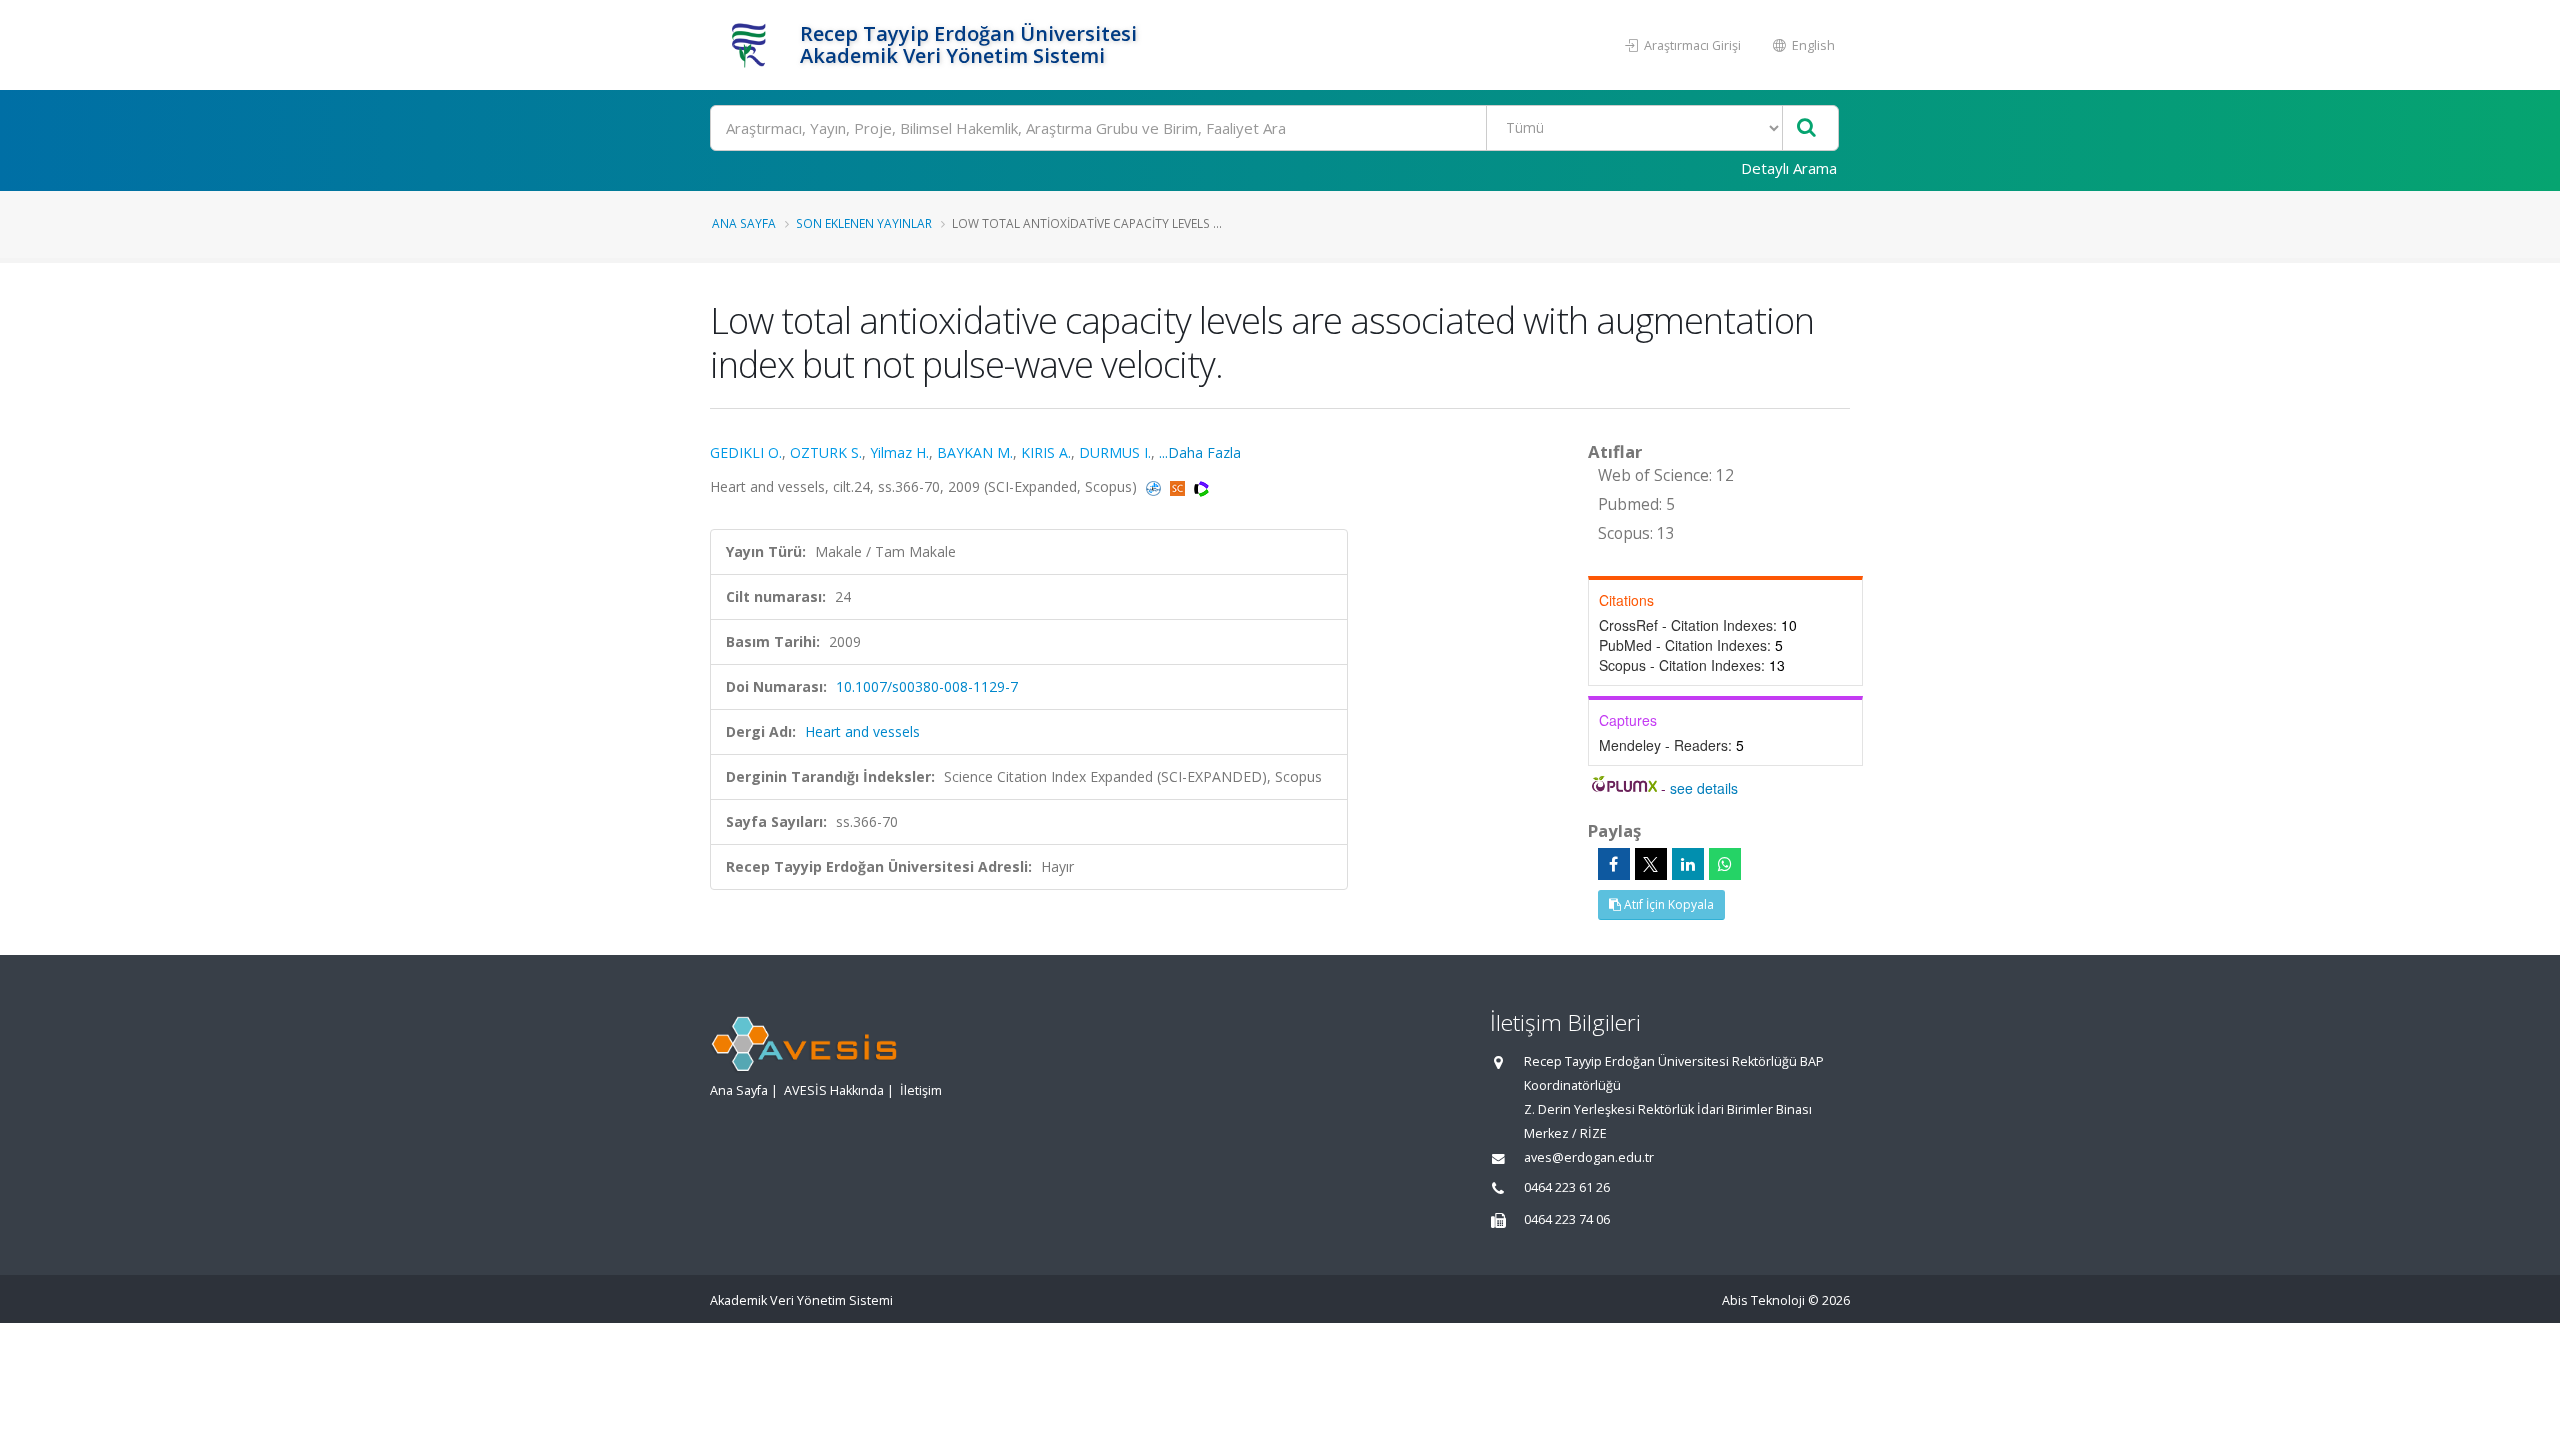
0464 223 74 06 (1567, 1219)
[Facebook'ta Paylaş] (1614, 864)
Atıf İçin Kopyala (1667, 904)
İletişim (921, 1090)
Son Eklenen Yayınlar (864, 223)
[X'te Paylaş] (1651, 864)
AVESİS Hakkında (834, 1090)
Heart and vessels (862, 731)
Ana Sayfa (744, 223)
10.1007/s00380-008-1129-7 (927, 686)
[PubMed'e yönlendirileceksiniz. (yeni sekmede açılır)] (1155, 486)
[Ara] (1806, 128)
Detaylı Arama (1789, 168)
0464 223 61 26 (1567, 1187)
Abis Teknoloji (1763, 1300)
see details (1704, 788)
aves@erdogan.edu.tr (1589, 1157)
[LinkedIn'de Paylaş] (1688, 864)
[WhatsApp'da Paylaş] (1725, 864)
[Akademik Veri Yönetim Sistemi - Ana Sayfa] (752, 45)
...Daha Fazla (1200, 452)
